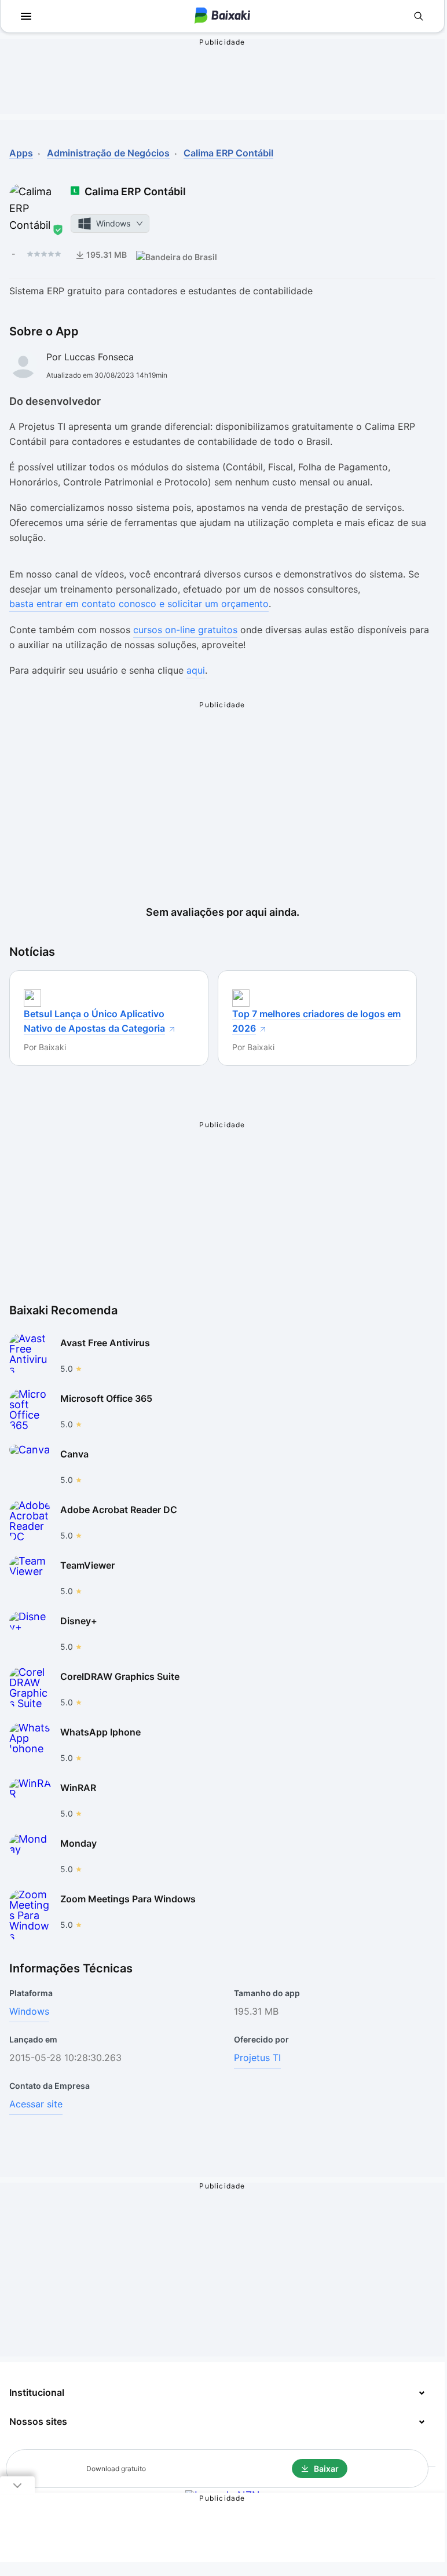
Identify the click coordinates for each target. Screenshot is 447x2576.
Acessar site (36, 2104)
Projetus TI (257, 2058)
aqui (196, 670)
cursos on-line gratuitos (185, 630)
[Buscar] (419, 16)
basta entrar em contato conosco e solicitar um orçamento (139, 604)
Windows (29, 2011)
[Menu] (26, 16)
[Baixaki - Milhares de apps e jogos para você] (222, 17)
